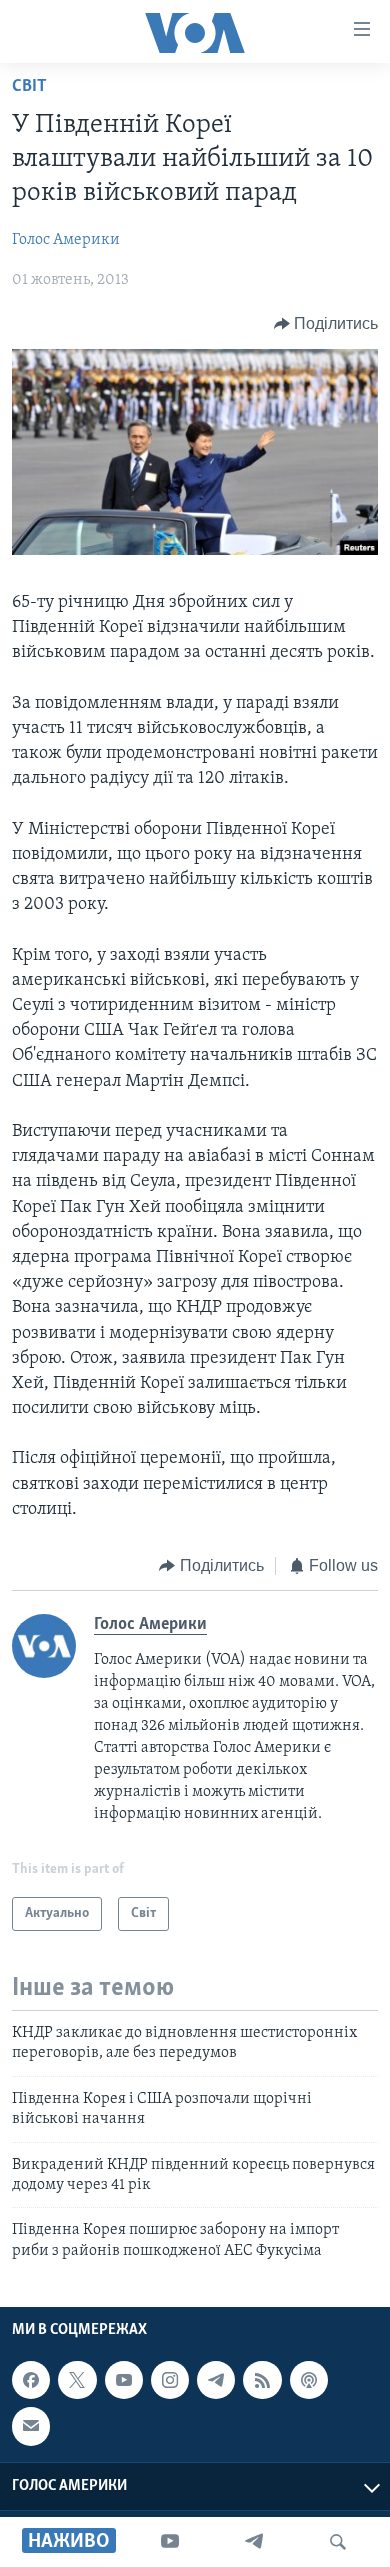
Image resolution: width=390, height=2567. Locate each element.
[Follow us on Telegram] (216, 2380)
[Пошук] (338, 2542)
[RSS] (262, 2380)
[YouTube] (170, 2542)
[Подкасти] (309, 2380)
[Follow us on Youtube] (124, 2380)
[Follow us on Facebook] (31, 2380)
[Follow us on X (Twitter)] (77, 2380)
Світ (29, 87)
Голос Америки (66, 240)
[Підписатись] (31, 2427)
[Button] (326, 324)
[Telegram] (254, 2542)
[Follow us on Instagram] (170, 2380)
